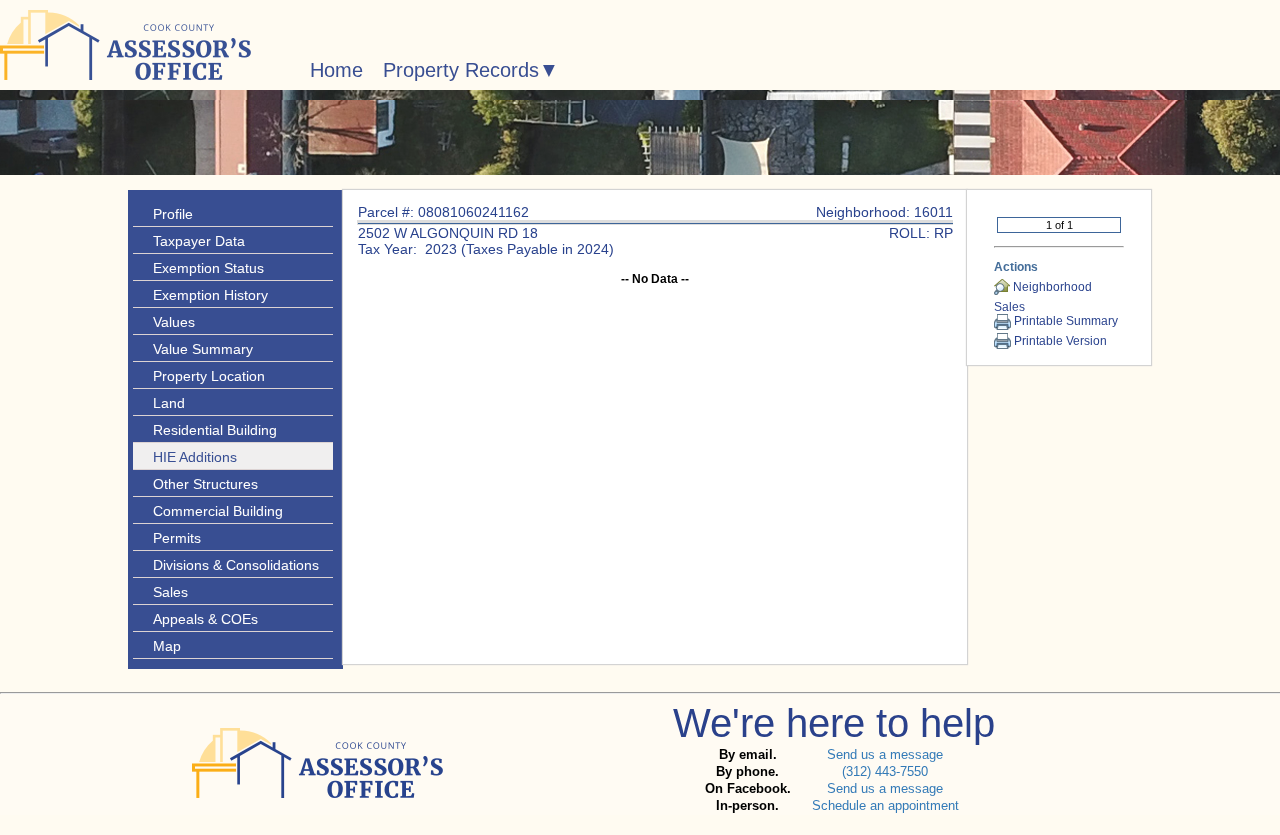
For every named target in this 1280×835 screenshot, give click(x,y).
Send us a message (885, 754)
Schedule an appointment (885, 805)
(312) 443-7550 (885, 771)
